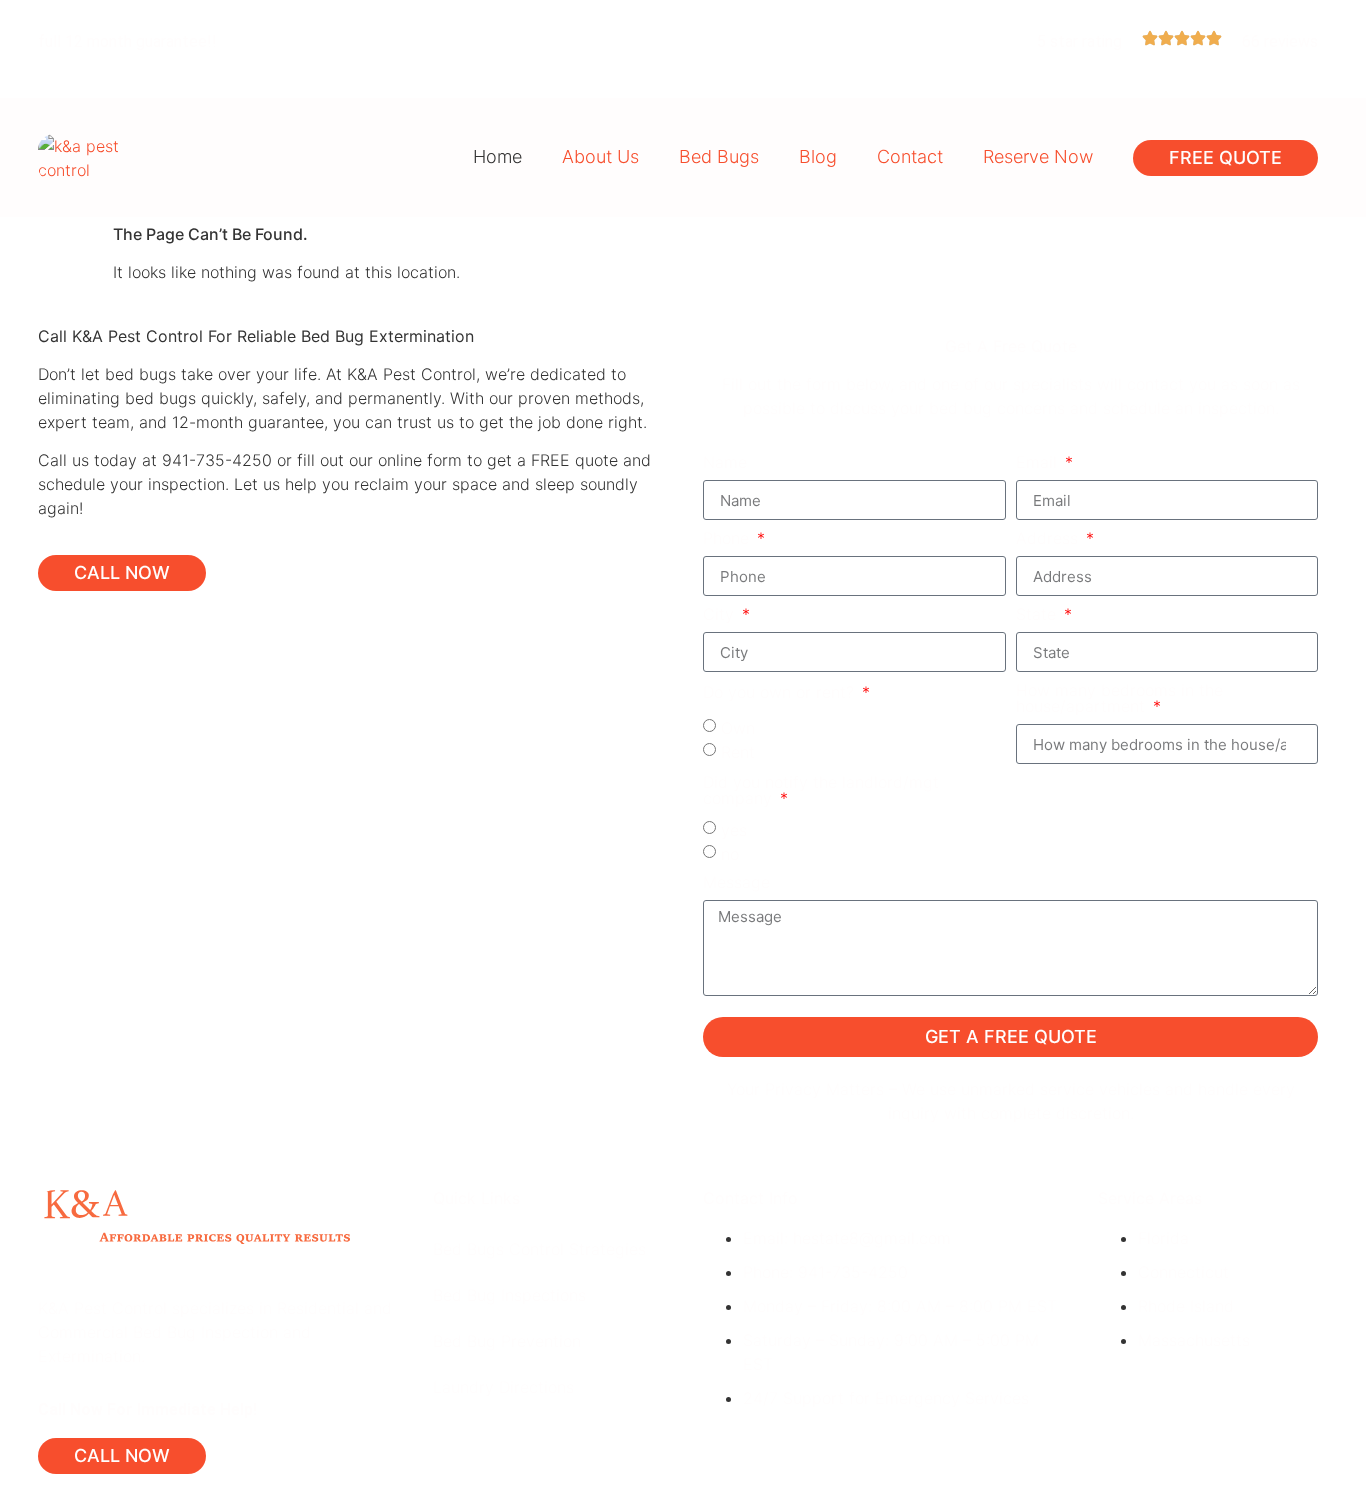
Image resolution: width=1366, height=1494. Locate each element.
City (721, 615)
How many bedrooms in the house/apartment (1119, 699)
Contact (910, 156)
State (1038, 615)
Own (738, 728)
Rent (738, 752)
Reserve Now (1038, 156)
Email (1039, 463)
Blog (818, 156)
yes (734, 830)
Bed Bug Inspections (509, 1295)
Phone (728, 539)
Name (725, 463)
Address (1049, 539)
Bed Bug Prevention (507, 1341)
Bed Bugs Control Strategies (539, 1249)
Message (736, 883)
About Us (600, 156)
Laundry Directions (503, 1387)
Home (497, 156)
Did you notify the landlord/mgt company (821, 791)
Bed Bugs (719, 156)
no (730, 854)
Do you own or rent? (781, 693)
